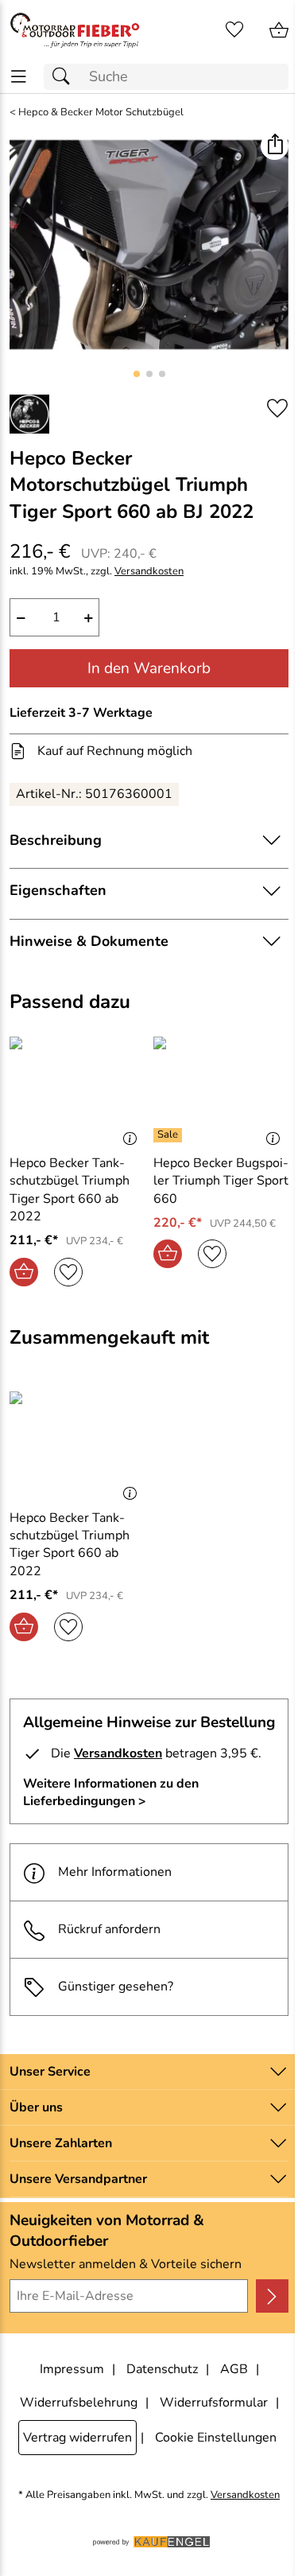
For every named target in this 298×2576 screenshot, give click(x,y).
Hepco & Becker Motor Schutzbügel (101, 113)
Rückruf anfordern (109, 1929)
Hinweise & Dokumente (89, 941)
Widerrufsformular (214, 2403)
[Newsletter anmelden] (272, 2296)
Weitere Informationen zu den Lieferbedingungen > (111, 1792)
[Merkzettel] (234, 30)
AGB (234, 2369)
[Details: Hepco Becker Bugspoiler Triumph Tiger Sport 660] (170, 1135)
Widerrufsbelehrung (79, 2403)
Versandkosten (149, 572)
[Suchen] (65, 77)
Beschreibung (56, 840)
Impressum (72, 2369)
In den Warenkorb (149, 668)
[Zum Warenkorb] (279, 30)
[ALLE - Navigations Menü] (19, 77)
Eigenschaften (58, 890)
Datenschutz (162, 2369)
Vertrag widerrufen (77, 2438)
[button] (275, 146)
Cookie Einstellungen (216, 2438)
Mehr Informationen (115, 1872)
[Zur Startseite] (75, 30)
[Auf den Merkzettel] (277, 409)
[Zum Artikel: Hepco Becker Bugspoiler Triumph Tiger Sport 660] (221, 1088)
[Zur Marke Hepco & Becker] (29, 414)
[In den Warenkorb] (24, 1272)
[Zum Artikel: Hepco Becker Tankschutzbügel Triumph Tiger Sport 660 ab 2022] (77, 1088)
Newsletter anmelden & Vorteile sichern (126, 2264)
